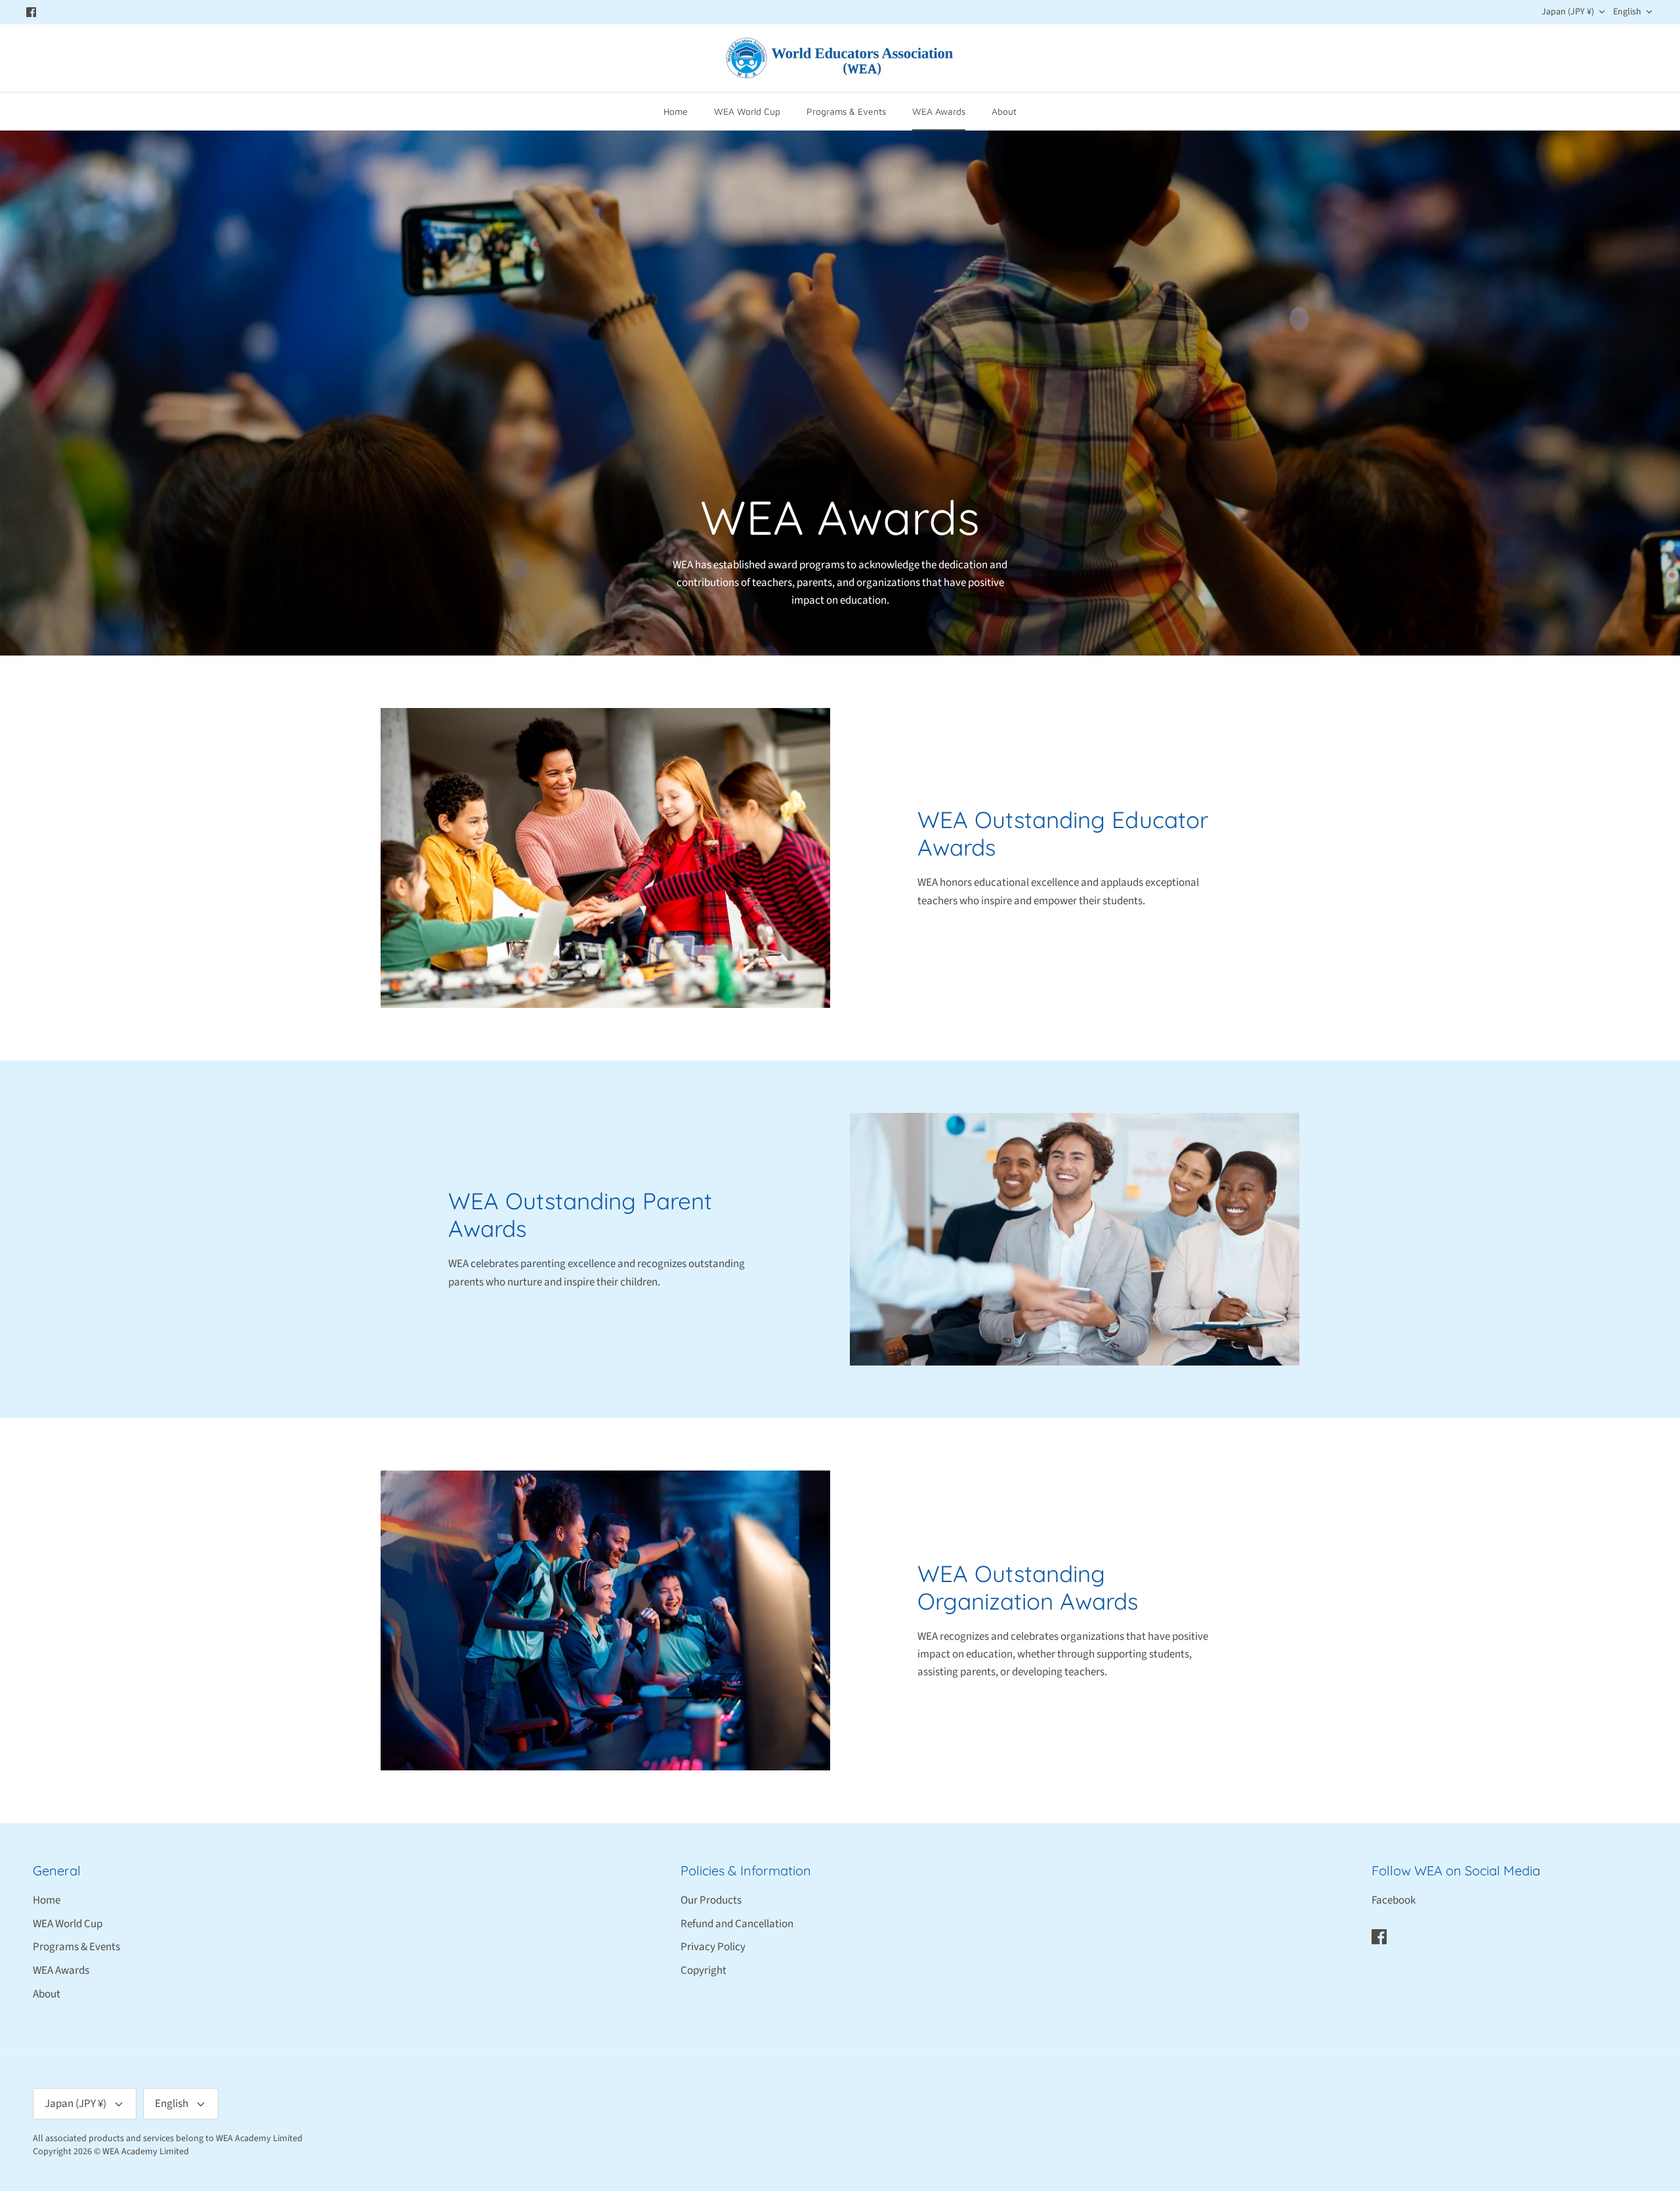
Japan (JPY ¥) (1568, 12)
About (1004, 111)
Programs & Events (846, 111)
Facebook (1394, 1900)
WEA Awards (939, 111)
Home (676, 111)
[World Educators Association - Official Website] (840, 58)
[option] (840, 393)
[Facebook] (31, 12)
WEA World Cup (747, 111)
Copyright (703, 1971)
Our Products (711, 1900)
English (1627, 12)
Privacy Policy (713, 1947)
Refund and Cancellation (737, 1924)
